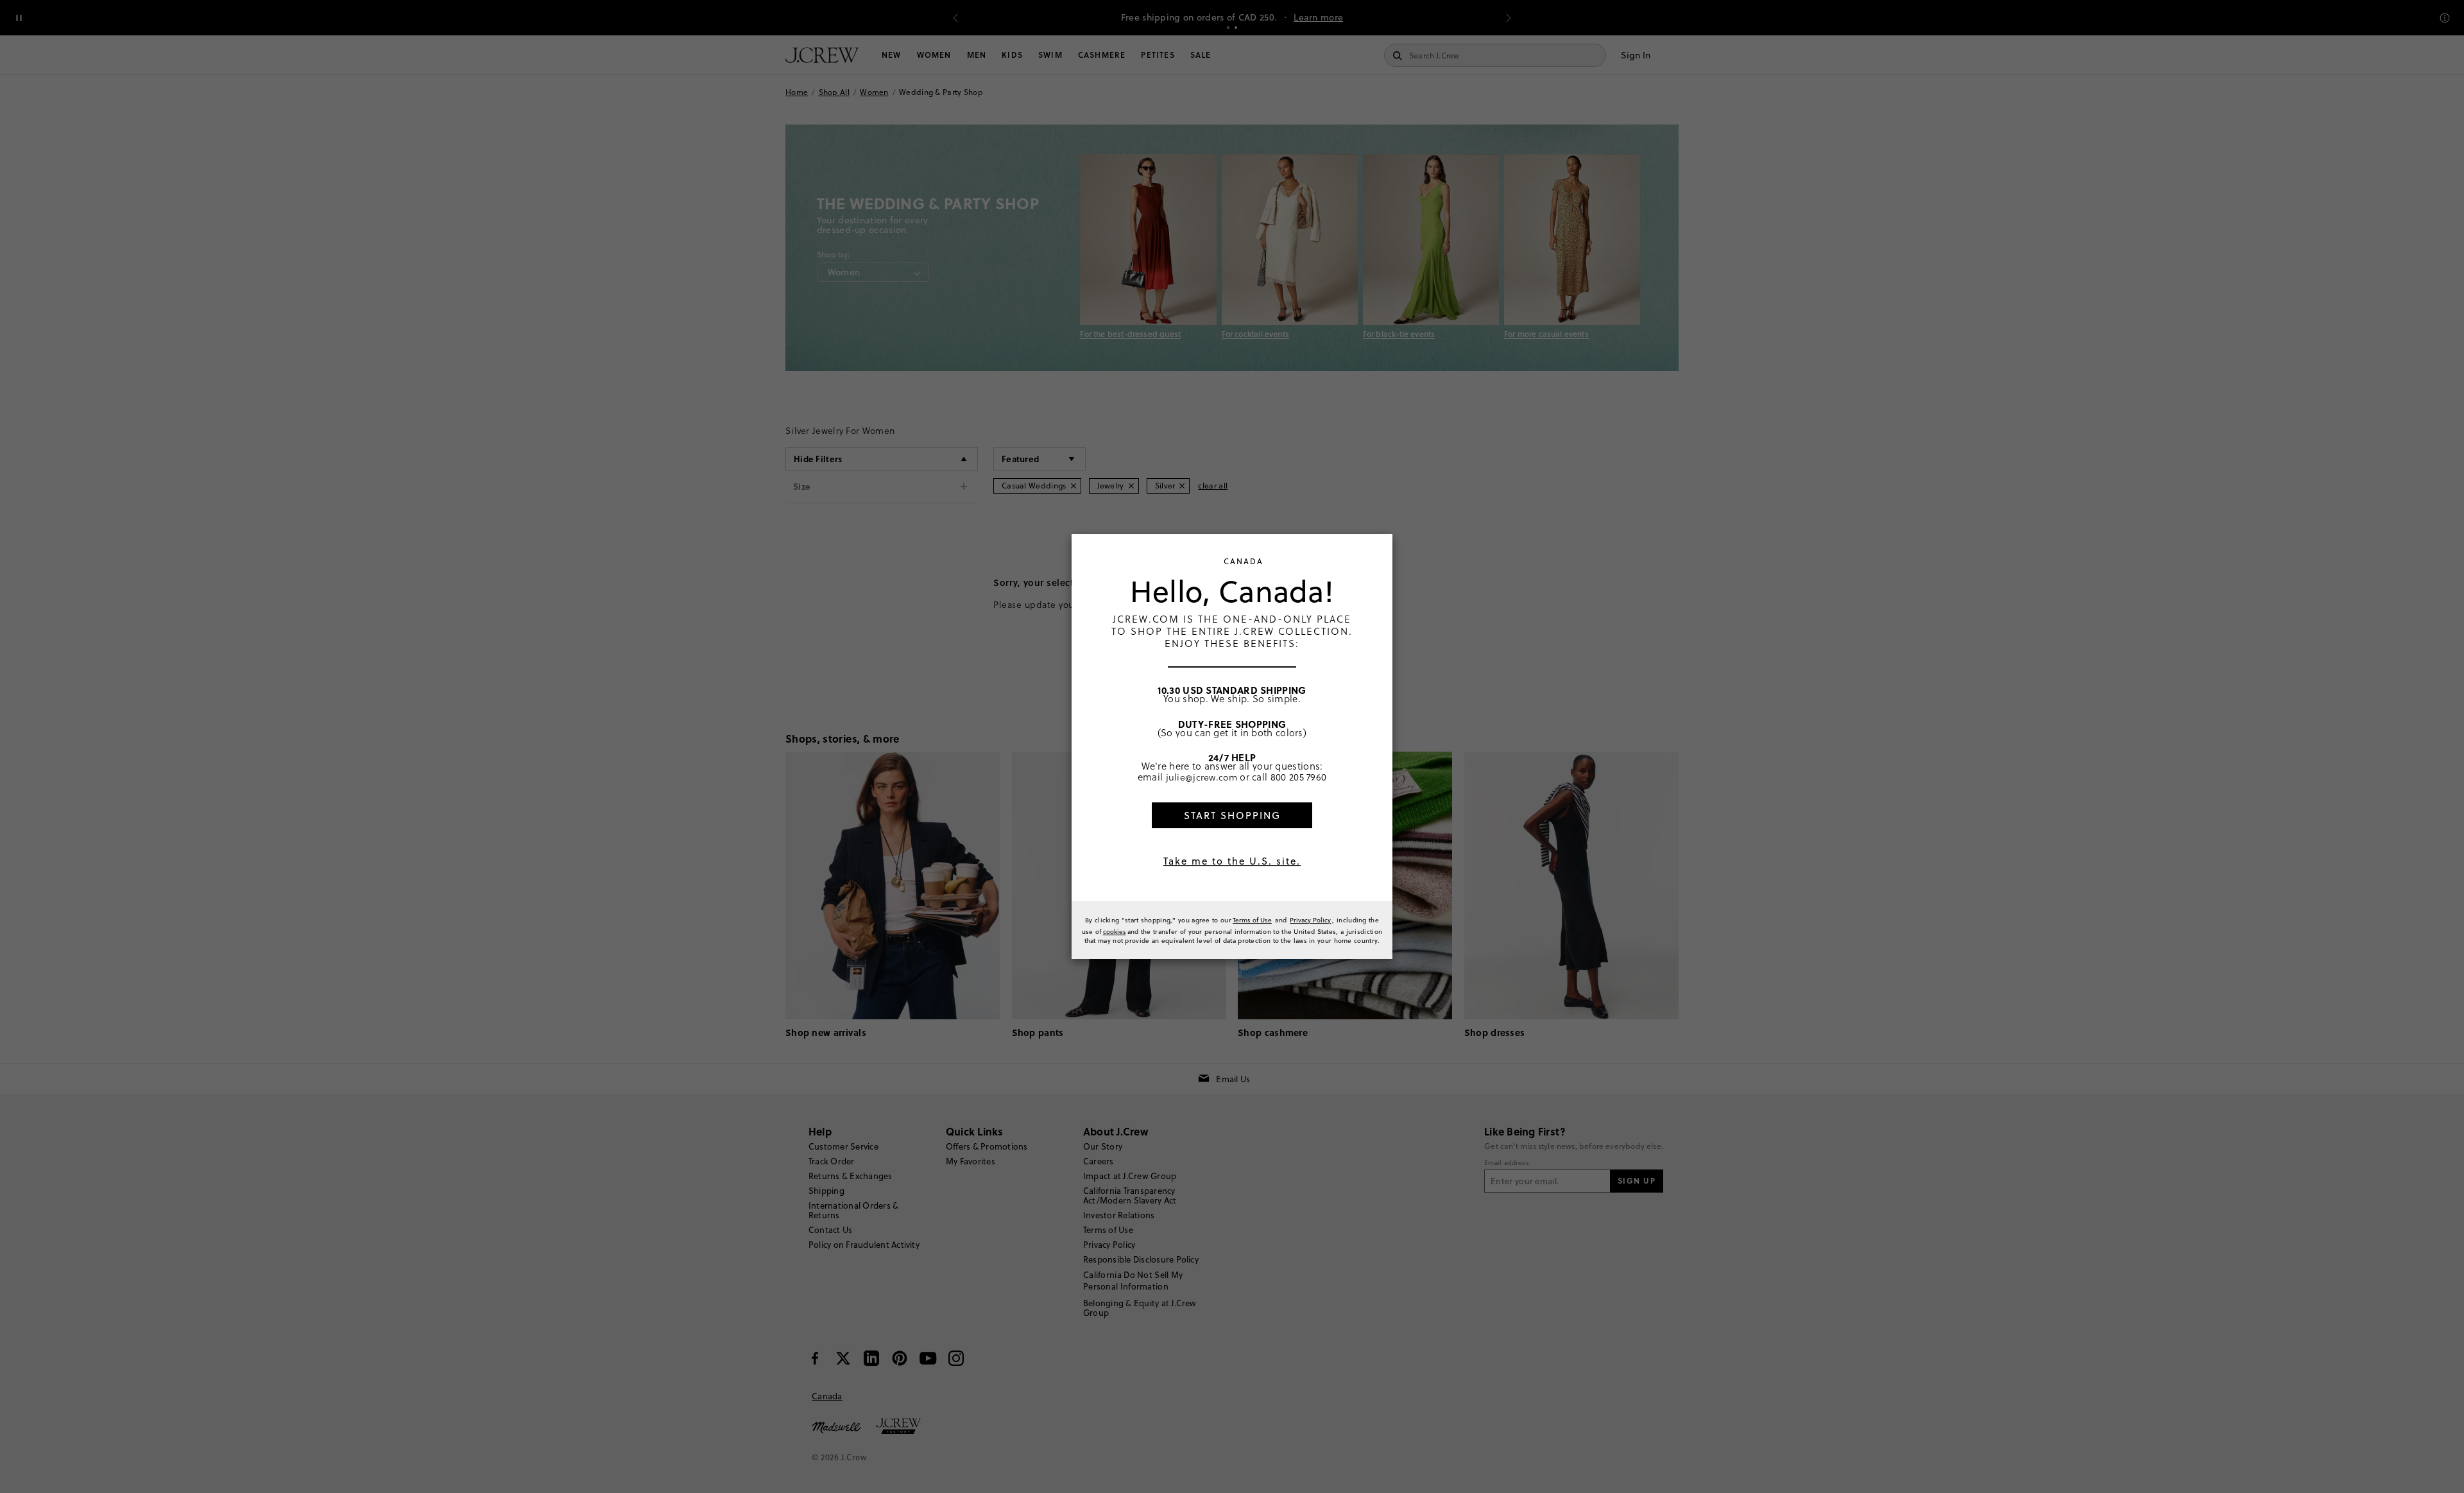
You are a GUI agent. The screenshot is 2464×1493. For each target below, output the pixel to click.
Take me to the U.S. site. (1232, 861)
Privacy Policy (1310, 920)
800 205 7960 (1299, 777)
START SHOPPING (1232, 816)
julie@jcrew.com (1202, 777)
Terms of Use (1252, 920)
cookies (1115, 931)
